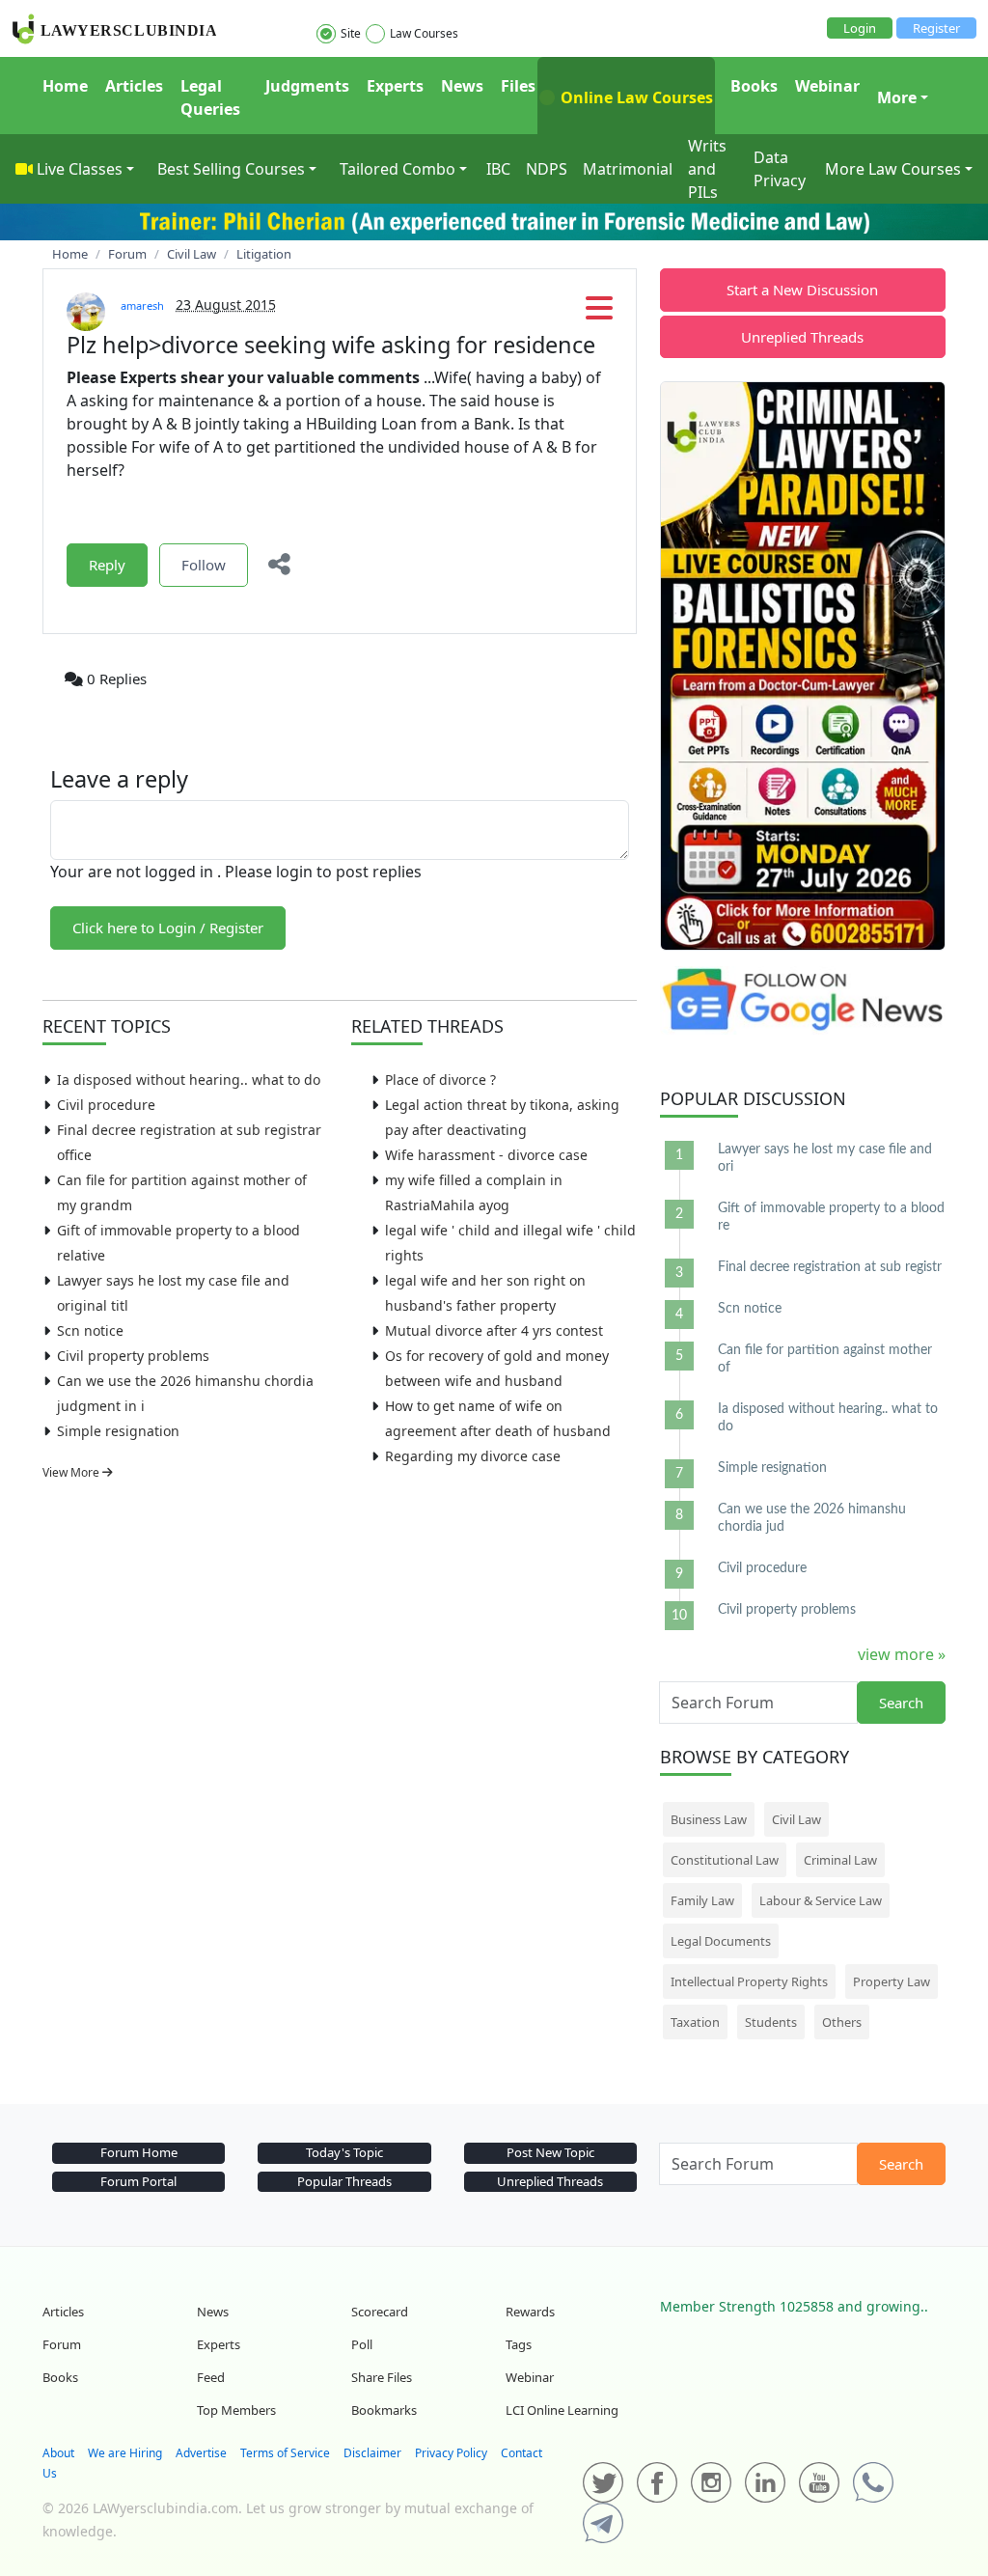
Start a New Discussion (802, 290)
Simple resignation (118, 1431)
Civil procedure (106, 1105)
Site (351, 33)
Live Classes (80, 169)
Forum (62, 2344)
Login (860, 28)
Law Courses (424, 33)
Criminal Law (840, 1860)
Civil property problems (133, 1356)
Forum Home (139, 2152)
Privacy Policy (451, 2453)
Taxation (695, 2022)
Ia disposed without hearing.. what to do (189, 1080)
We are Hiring (125, 2453)
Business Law (709, 1819)
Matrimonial (628, 169)
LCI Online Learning (562, 2410)
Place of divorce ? (440, 1080)
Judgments (307, 86)
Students (771, 2022)
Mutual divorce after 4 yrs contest (494, 1330)
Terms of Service (285, 2453)
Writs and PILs (707, 169)
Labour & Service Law (821, 1900)
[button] (599, 314)
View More (72, 1472)
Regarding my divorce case (473, 1456)
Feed (211, 2377)
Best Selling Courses (231, 169)
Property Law (892, 1981)
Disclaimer (372, 2453)
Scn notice (90, 1330)
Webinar (827, 86)
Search (901, 1703)
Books (754, 86)
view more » (902, 1654)
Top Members (236, 2410)
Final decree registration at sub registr (830, 1267)
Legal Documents (721, 1941)
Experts (395, 86)
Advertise (201, 2453)
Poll (362, 2344)
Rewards (530, 2312)
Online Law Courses (635, 97)
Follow (204, 565)
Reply (107, 565)
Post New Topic (550, 2152)
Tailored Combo (398, 169)
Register (936, 28)
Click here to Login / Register (168, 928)
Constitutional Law (725, 1860)
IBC (498, 169)
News (462, 86)
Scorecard (380, 2312)
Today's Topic (344, 2152)
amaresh (142, 305)
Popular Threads (344, 2181)
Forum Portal (138, 2181)
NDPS (547, 169)
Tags (519, 2344)
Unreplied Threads (802, 337)
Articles (134, 86)
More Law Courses (893, 169)
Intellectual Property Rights (749, 1981)
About (58, 2453)
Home (65, 86)
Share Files (382, 2377)
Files (518, 86)
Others (842, 2022)
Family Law (702, 1900)
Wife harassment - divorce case (486, 1155)
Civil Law (796, 1819)
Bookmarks (384, 2410)
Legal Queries (210, 97)
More (897, 97)
